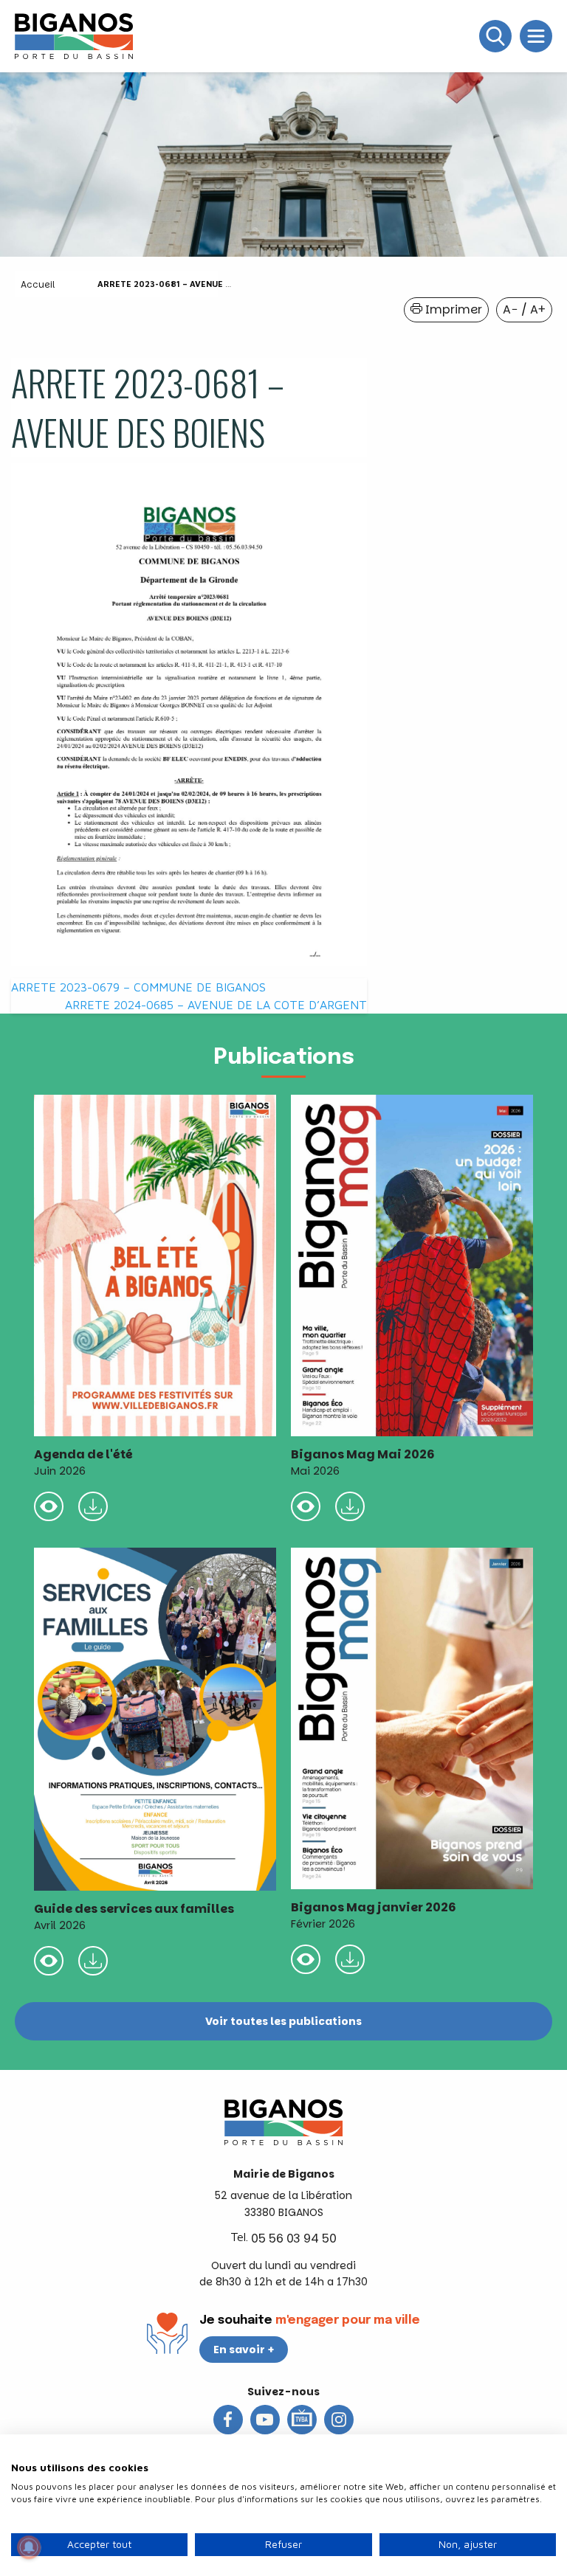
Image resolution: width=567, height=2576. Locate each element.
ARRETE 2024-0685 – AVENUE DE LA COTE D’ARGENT (216, 1005)
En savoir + (244, 2350)
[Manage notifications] (29, 2547)
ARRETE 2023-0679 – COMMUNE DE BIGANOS (138, 987)
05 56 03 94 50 (294, 2239)
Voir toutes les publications (283, 2021)
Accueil (38, 284)
